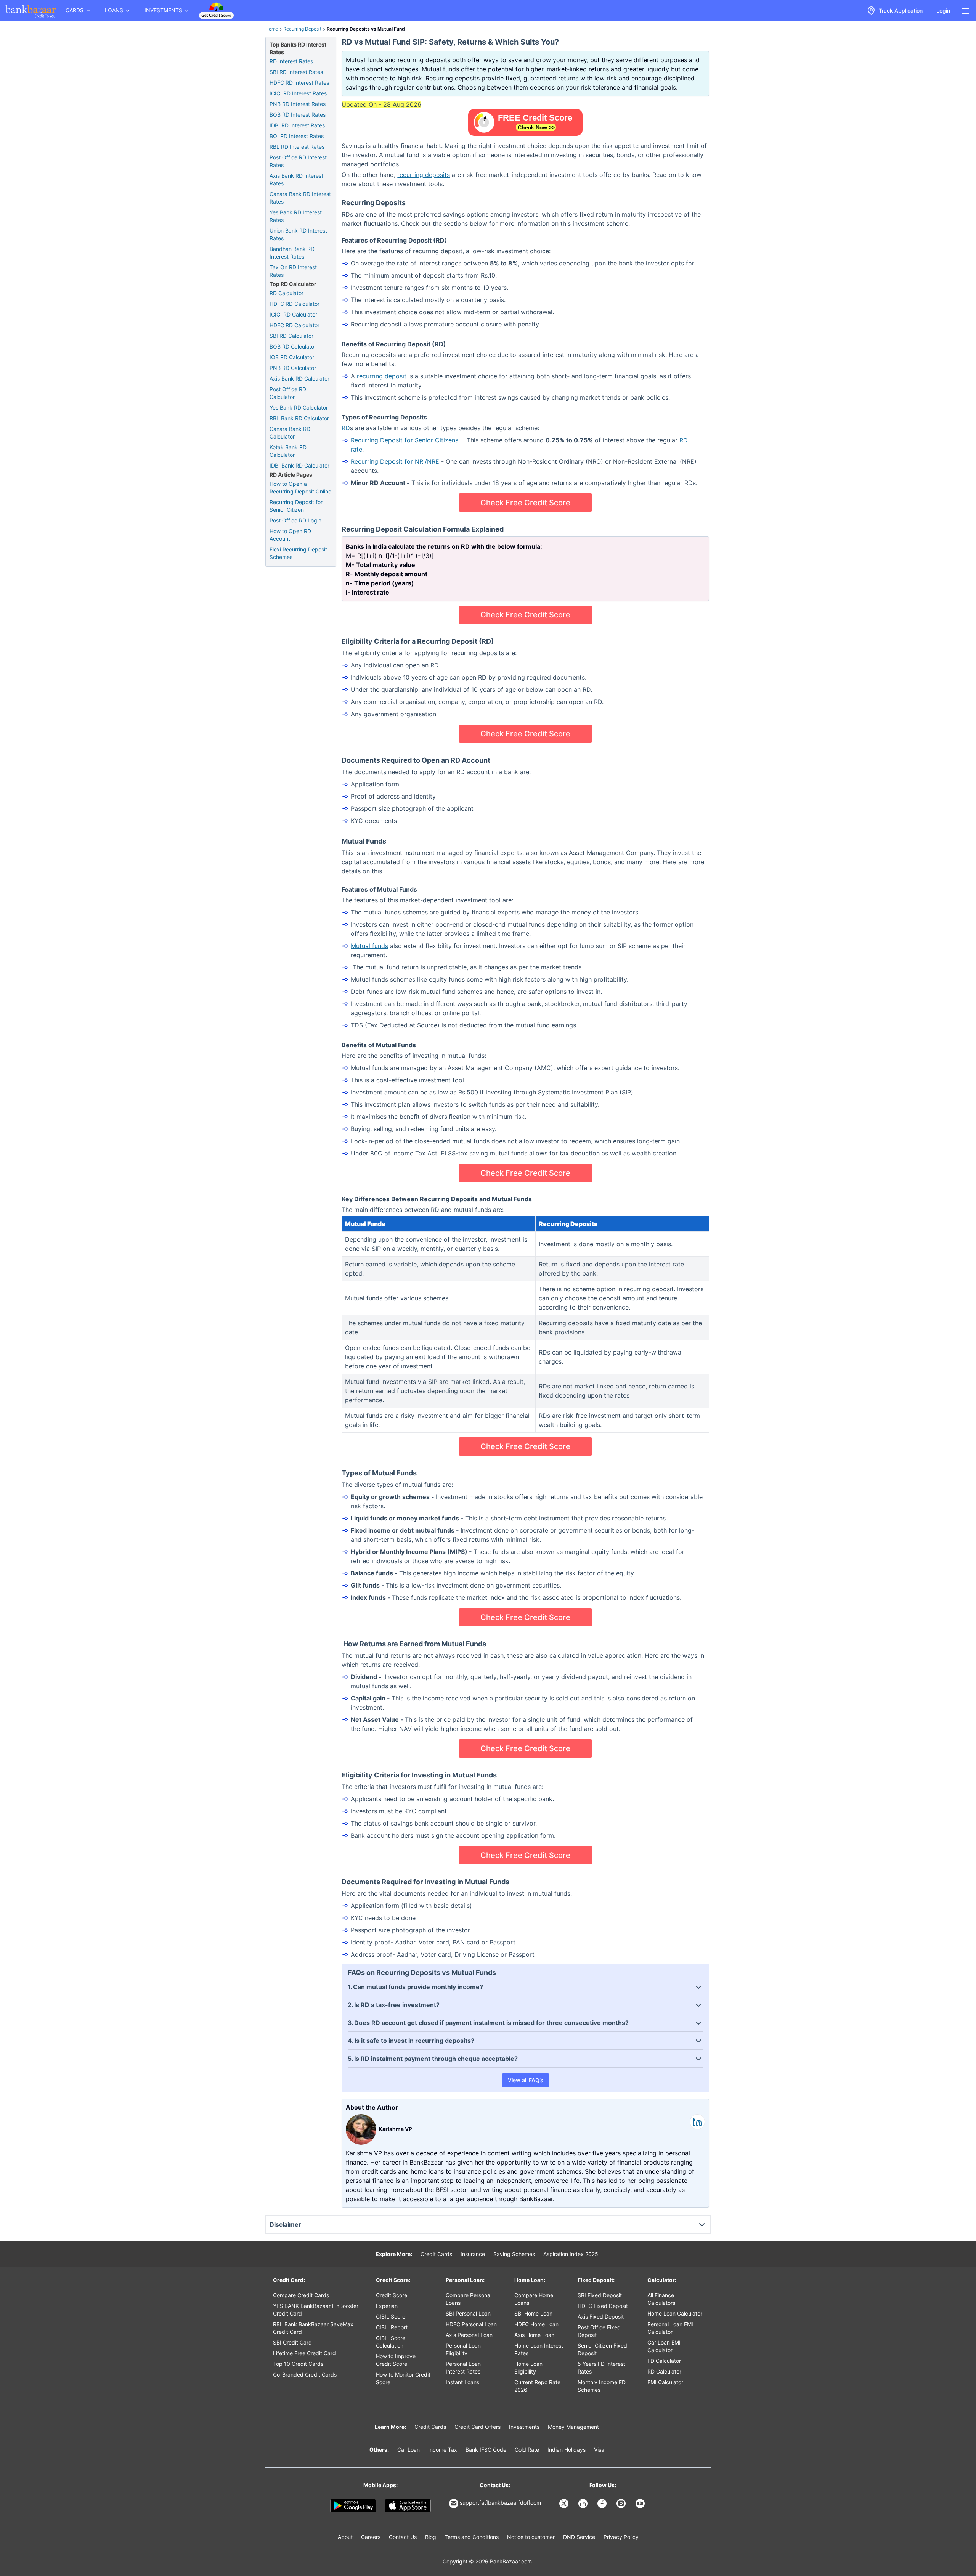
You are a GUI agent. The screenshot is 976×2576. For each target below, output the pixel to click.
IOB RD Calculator (292, 357)
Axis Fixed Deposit (601, 2316)
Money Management (573, 2427)
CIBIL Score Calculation (391, 2342)
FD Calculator (664, 2361)
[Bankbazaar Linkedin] (584, 2504)
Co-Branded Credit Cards (305, 2374)
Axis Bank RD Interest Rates (296, 179)
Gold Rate (527, 2450)
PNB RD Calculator (293, 368)
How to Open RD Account (290, 535)
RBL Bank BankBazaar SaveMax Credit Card (313, 2328)
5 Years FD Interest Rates (601, 2368)
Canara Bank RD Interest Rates (300, 198)
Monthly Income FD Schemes (602, 2386)
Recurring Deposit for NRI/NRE (395, 461)
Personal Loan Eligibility (463, 2349)
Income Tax (443, 2450)
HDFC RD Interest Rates (299, 83)
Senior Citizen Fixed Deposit (602, 2349)
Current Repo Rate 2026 (537, 2386)
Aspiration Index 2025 (571, 2254)
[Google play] (353, 2506)
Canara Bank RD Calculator (290, 433)
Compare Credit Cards (301, 2295)
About (345, 2537)
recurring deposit (381, 376)
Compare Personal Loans (469, 2299)
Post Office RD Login (295, 520)
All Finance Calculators (661, 2299)
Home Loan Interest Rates (539, 2349)
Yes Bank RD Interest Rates (296, 216)
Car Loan (409, 2450)
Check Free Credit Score (525, 503)
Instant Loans (462, 2382)
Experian (387, 2306)
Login (943, 10)
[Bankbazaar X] (565, 2504)
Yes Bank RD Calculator (299, 407)
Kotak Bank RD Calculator (288, 451)
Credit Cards (436, 2254)
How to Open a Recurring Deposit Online (300, 488)
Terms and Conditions (472, 2537)
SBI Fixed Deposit (600, 2295)
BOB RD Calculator (293, 346)
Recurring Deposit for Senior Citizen (296, 506)
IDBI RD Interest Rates (297, 125)
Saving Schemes (514, 2254)
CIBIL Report (392, 2327)
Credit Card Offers (478, 2427)
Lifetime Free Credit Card (304, 2353)
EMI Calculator (665, 2382)
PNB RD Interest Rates (298, 104)
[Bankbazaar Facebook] (603, 2504)
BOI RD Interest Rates (297, 136)
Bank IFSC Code (486, 2450)
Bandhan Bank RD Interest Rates (292, 253)
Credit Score (392, 2295)
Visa (599, 2450)
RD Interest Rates (291, 61)
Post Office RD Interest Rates (298, 161)
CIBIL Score (391, 2316)
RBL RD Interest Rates (297, 147)
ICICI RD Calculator (293, 314)
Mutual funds (369, 946)
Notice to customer (531, 2537)
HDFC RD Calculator (295, 304)
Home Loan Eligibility (528, 2368)
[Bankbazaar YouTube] (641, 2504)
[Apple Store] (408, 2506)
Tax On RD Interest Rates (293, 271)
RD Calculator (287, 293)
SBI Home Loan (533, 2313)
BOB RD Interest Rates (298, 115)
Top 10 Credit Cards (298, 2364)
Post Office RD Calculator (288, 393)
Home (272, 29)
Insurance (473, 2254)
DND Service (579, 2537)
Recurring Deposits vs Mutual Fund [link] (366, 29)
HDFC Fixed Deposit (603, 2306)
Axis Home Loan (534, 2335)
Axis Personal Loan (469, 2335)
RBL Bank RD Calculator (299, 418)
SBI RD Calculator (291, 336)
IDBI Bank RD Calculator (299, 465)
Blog (431, 2537)
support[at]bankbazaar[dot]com (500, 2503)
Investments (524, 2427)
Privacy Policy (621, 2537)
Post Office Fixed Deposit (599, 2331)
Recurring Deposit (302, 29)
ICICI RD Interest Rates (298, 93)
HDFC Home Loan (536, 2324)
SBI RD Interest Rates (296, 72)
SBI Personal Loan (468, 2313)
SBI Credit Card (292, 2342)
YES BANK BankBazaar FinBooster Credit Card (316, 2310)
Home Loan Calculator (675, 2313)
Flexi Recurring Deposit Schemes (298, 553)
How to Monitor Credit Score (403, 2378)
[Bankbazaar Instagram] (622, 2504)
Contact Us (403, 2537)
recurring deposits (424, 175)
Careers (371, 2537)
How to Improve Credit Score (396, 2360)
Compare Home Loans (534, 2299)
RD (346, 428)
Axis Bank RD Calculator (299, 378)
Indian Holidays (567, 2450)
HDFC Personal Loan (471, 2324)
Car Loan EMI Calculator (664, 2346)
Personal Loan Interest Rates (463, 2368)
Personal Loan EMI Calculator (670, 2328)
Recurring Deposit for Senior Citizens (405, 440)
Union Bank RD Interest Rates (298, 234)
